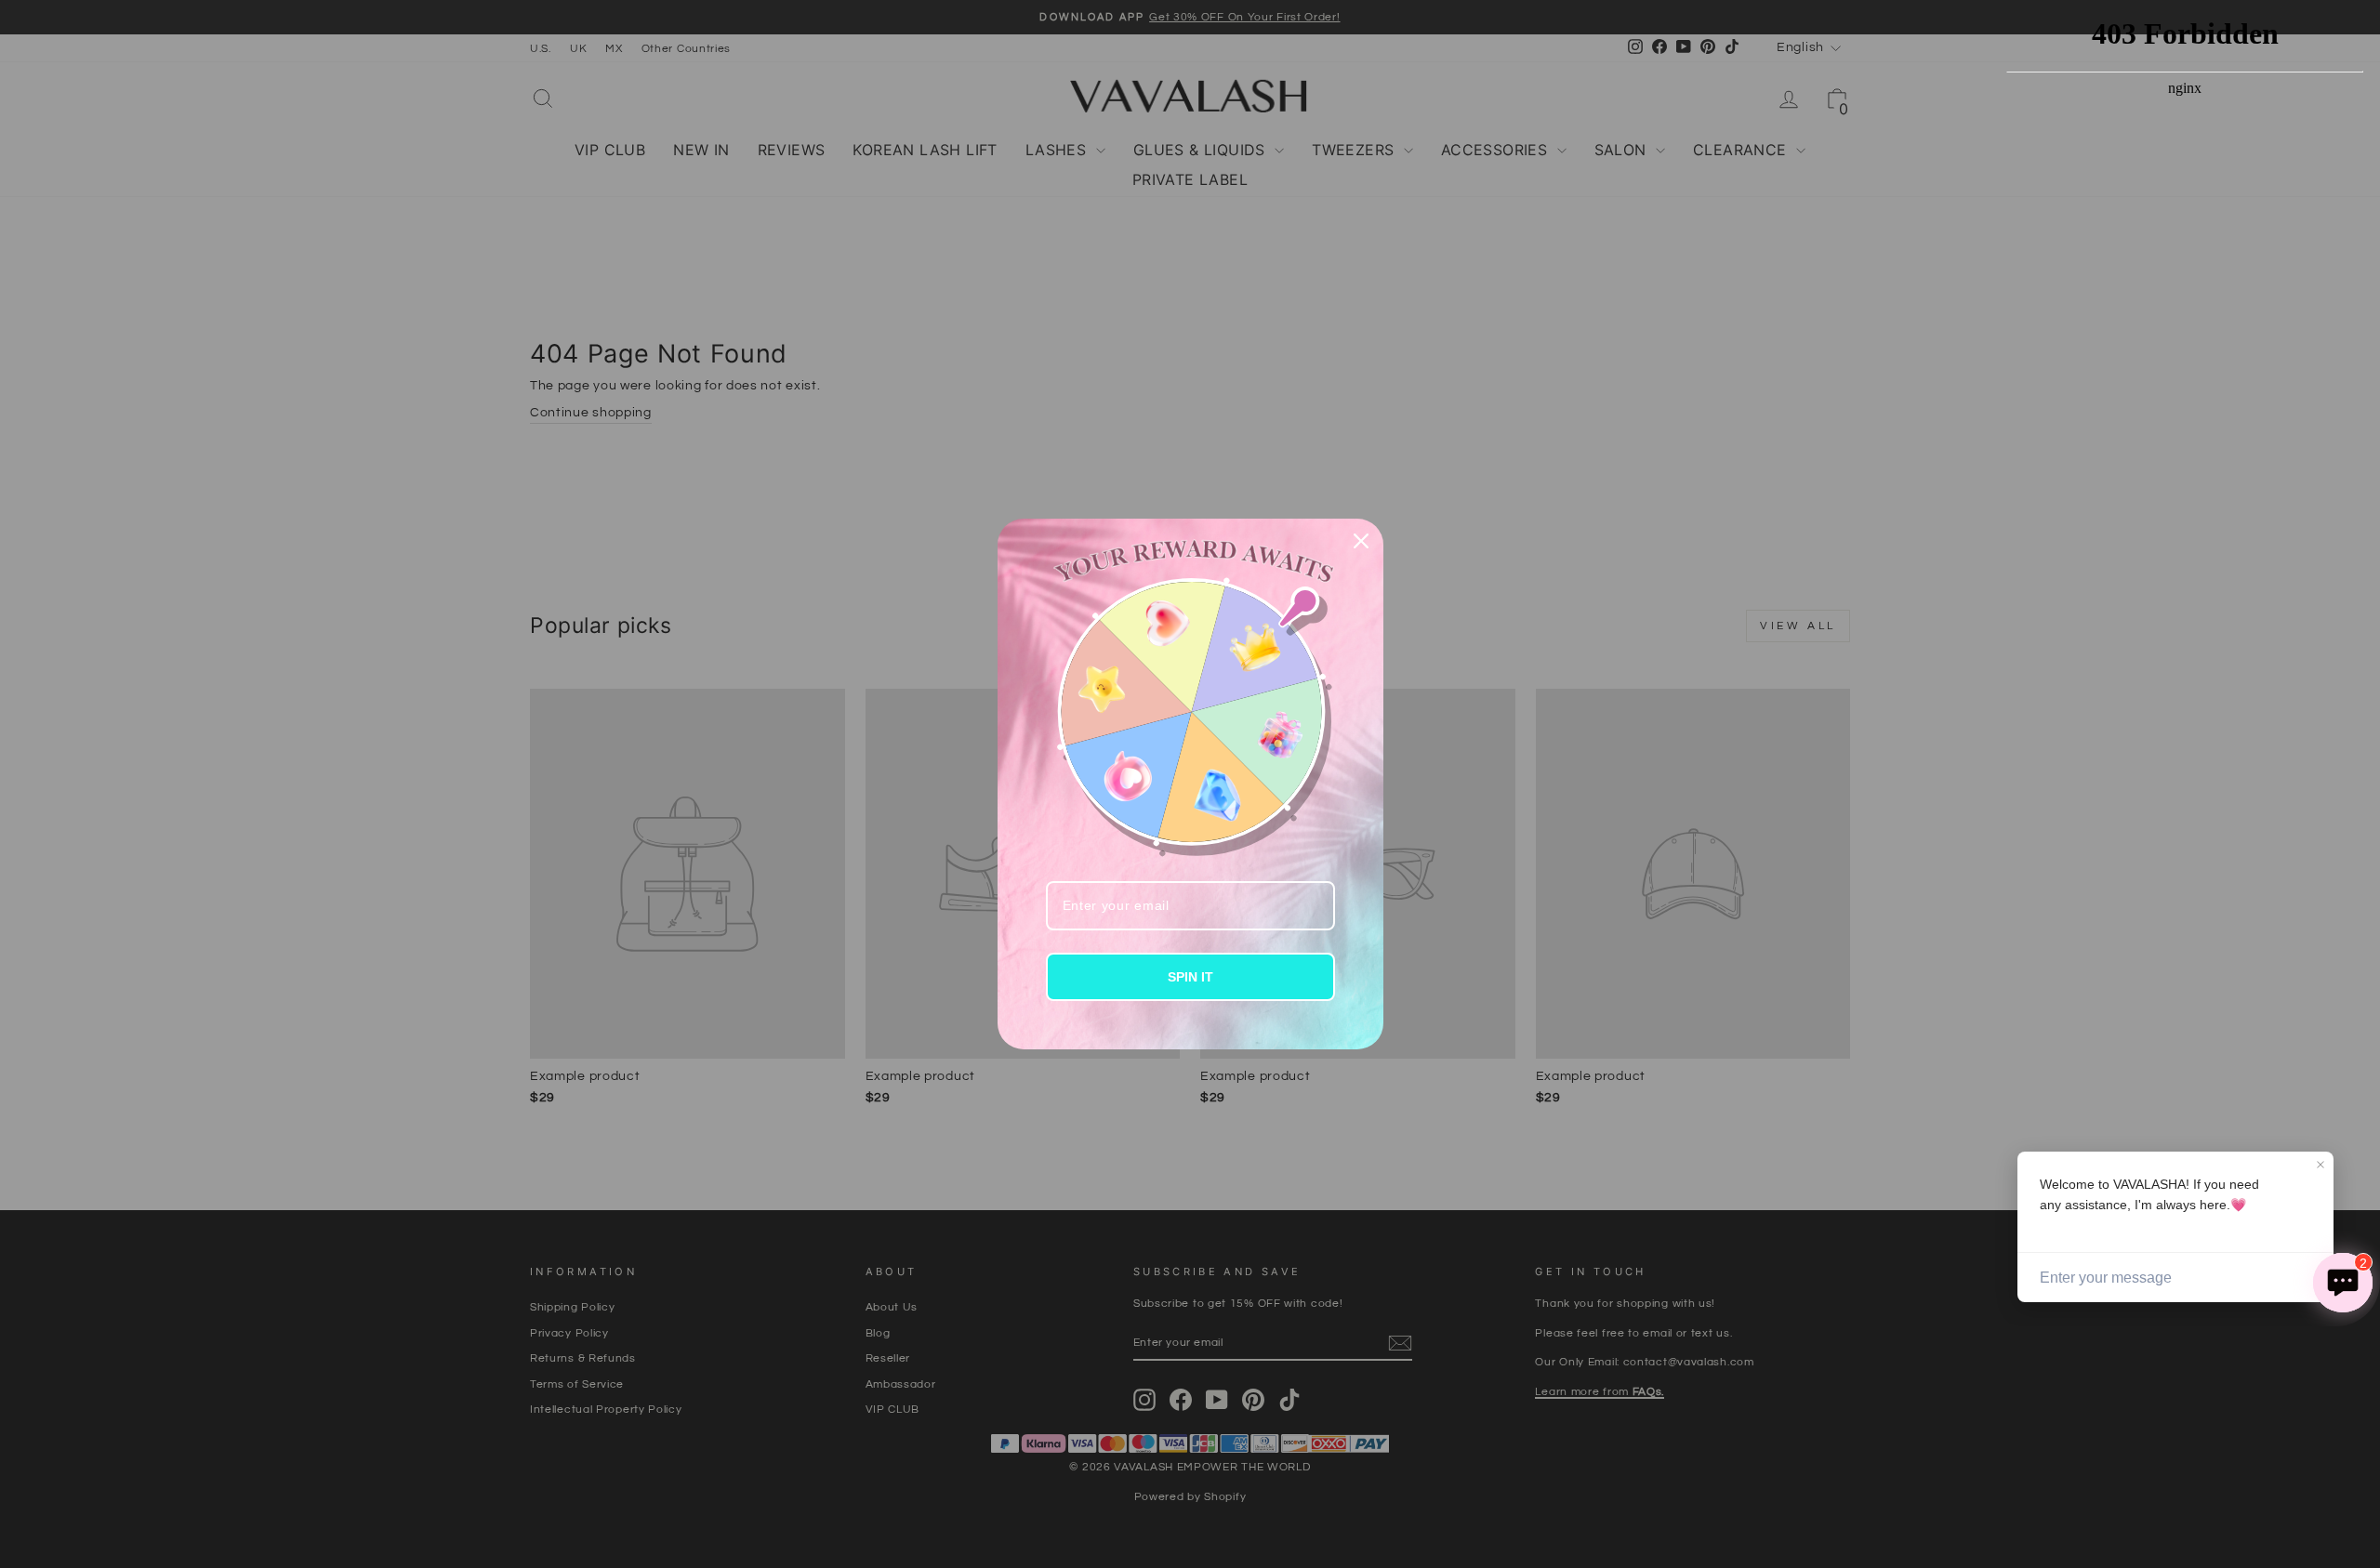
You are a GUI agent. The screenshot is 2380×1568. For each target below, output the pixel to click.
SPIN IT (1190, 977)
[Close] (1361, 541)
